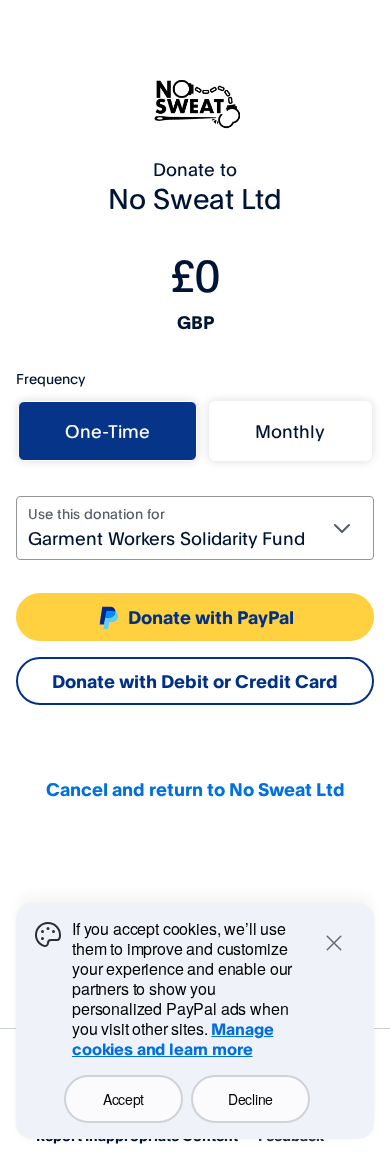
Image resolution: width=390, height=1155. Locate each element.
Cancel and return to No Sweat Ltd (195, 789)
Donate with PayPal (211, 617)
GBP (195, 322)
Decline (250, 1099)
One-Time (107, 431)
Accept (123, 1099)
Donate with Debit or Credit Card (195, 681)
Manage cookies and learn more (172, 1039)
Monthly (290, 431)
